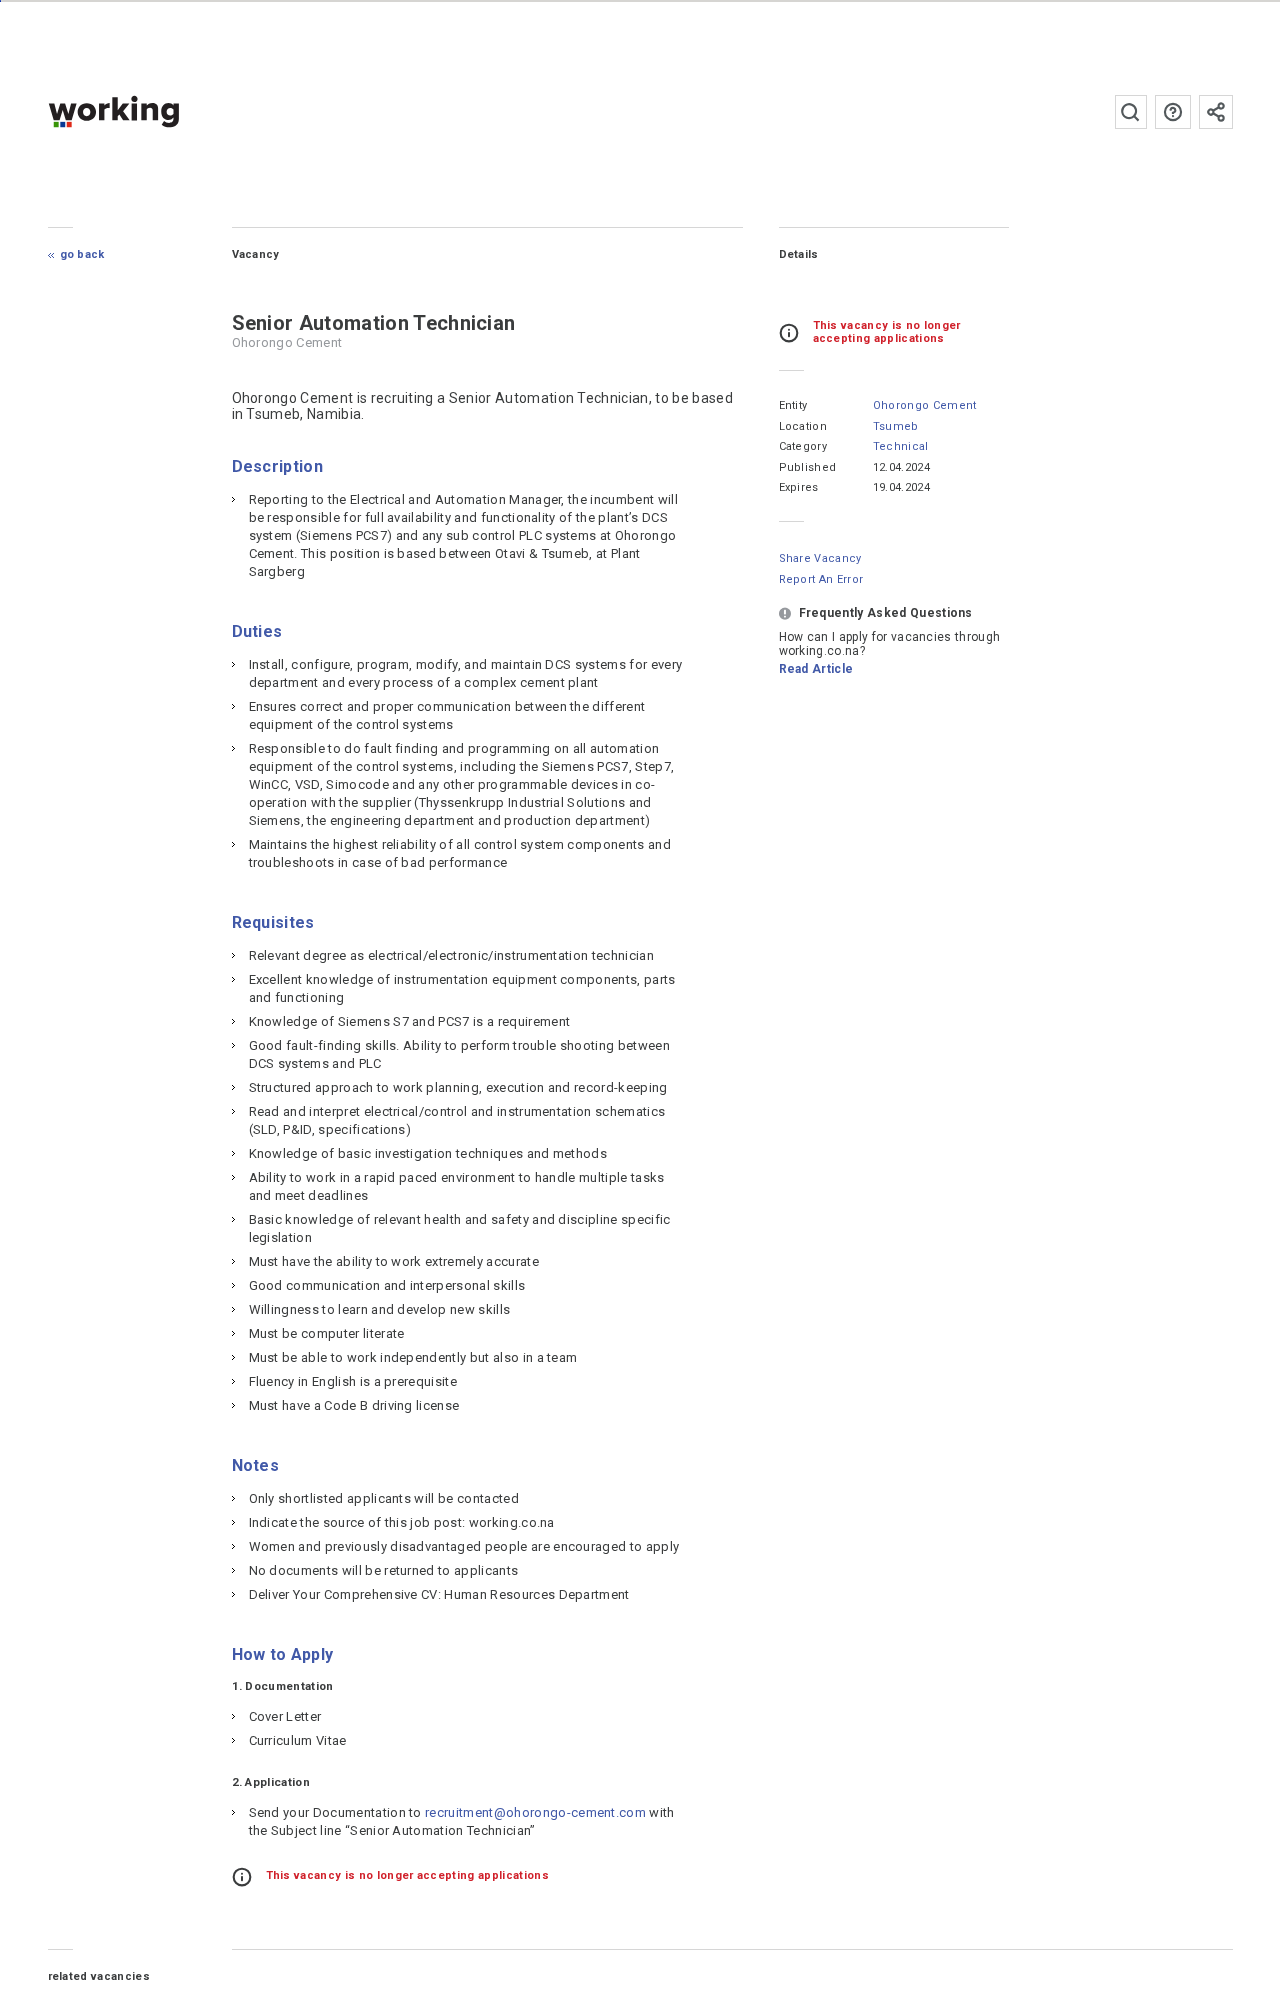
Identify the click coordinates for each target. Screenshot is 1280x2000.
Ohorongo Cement (925, 405)
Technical (901, 446)
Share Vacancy (820, 558)
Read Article (816, 669)
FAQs (1173, 112)
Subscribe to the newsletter (1216, 112)
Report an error (821, 579)
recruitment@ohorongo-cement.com (535, 1812)
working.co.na (153, 111)
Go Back (82, 254)
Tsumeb (896, 426)
